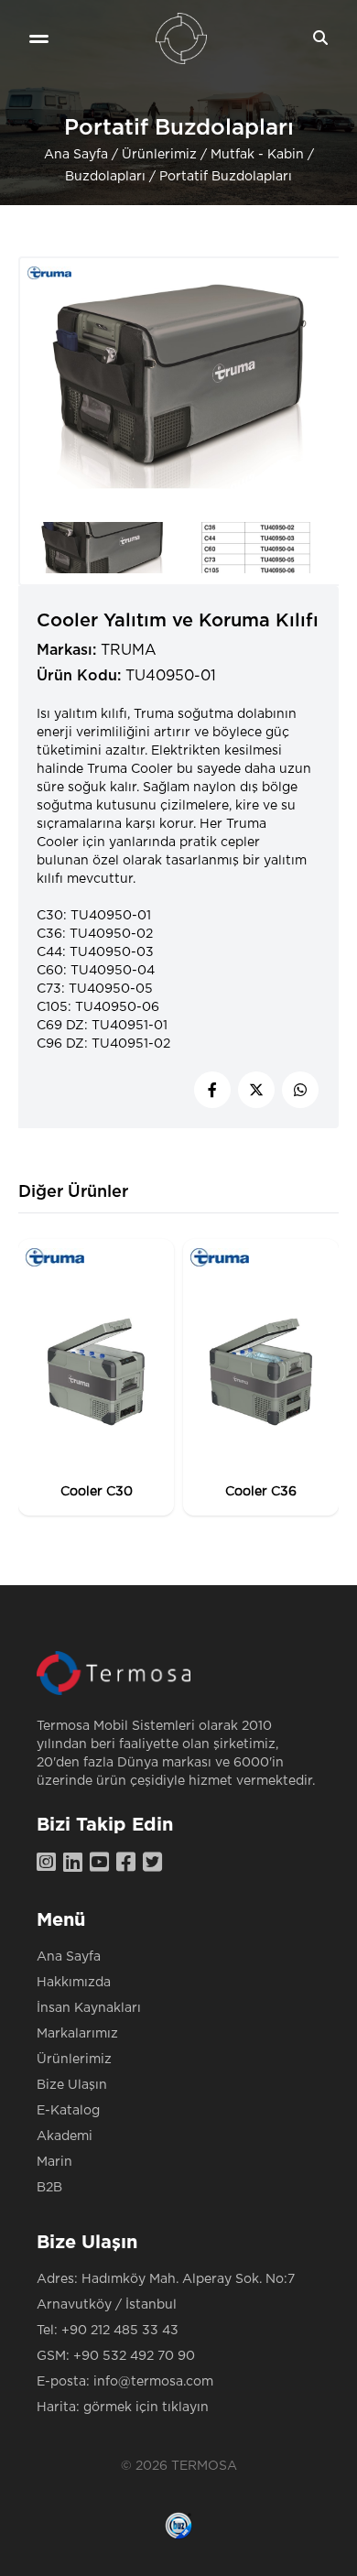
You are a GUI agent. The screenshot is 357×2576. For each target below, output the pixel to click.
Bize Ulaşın (72, 2085)
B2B (49, 2188)
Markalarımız (77, 2034)
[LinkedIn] (76, 1864)
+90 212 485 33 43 (120, 2331)
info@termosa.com (153, 2382)
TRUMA (129, 650)
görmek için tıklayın (146, 2408)
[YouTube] (103, 1864)
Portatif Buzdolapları (226, 177)
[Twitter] (156, 1864)
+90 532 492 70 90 (134, 2356)
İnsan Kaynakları (89, 2008)
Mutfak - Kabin (257, 155)
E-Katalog (68, 2111)
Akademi (65, 2136)
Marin (54, 2162)
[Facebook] (130, 1864)
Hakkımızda (74, 1983)
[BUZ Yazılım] (178, 2526)
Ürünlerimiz (159, 155)
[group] (96, 1377)
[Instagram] (50, 1864)
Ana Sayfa (76, 155)
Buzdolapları (105, 177)
